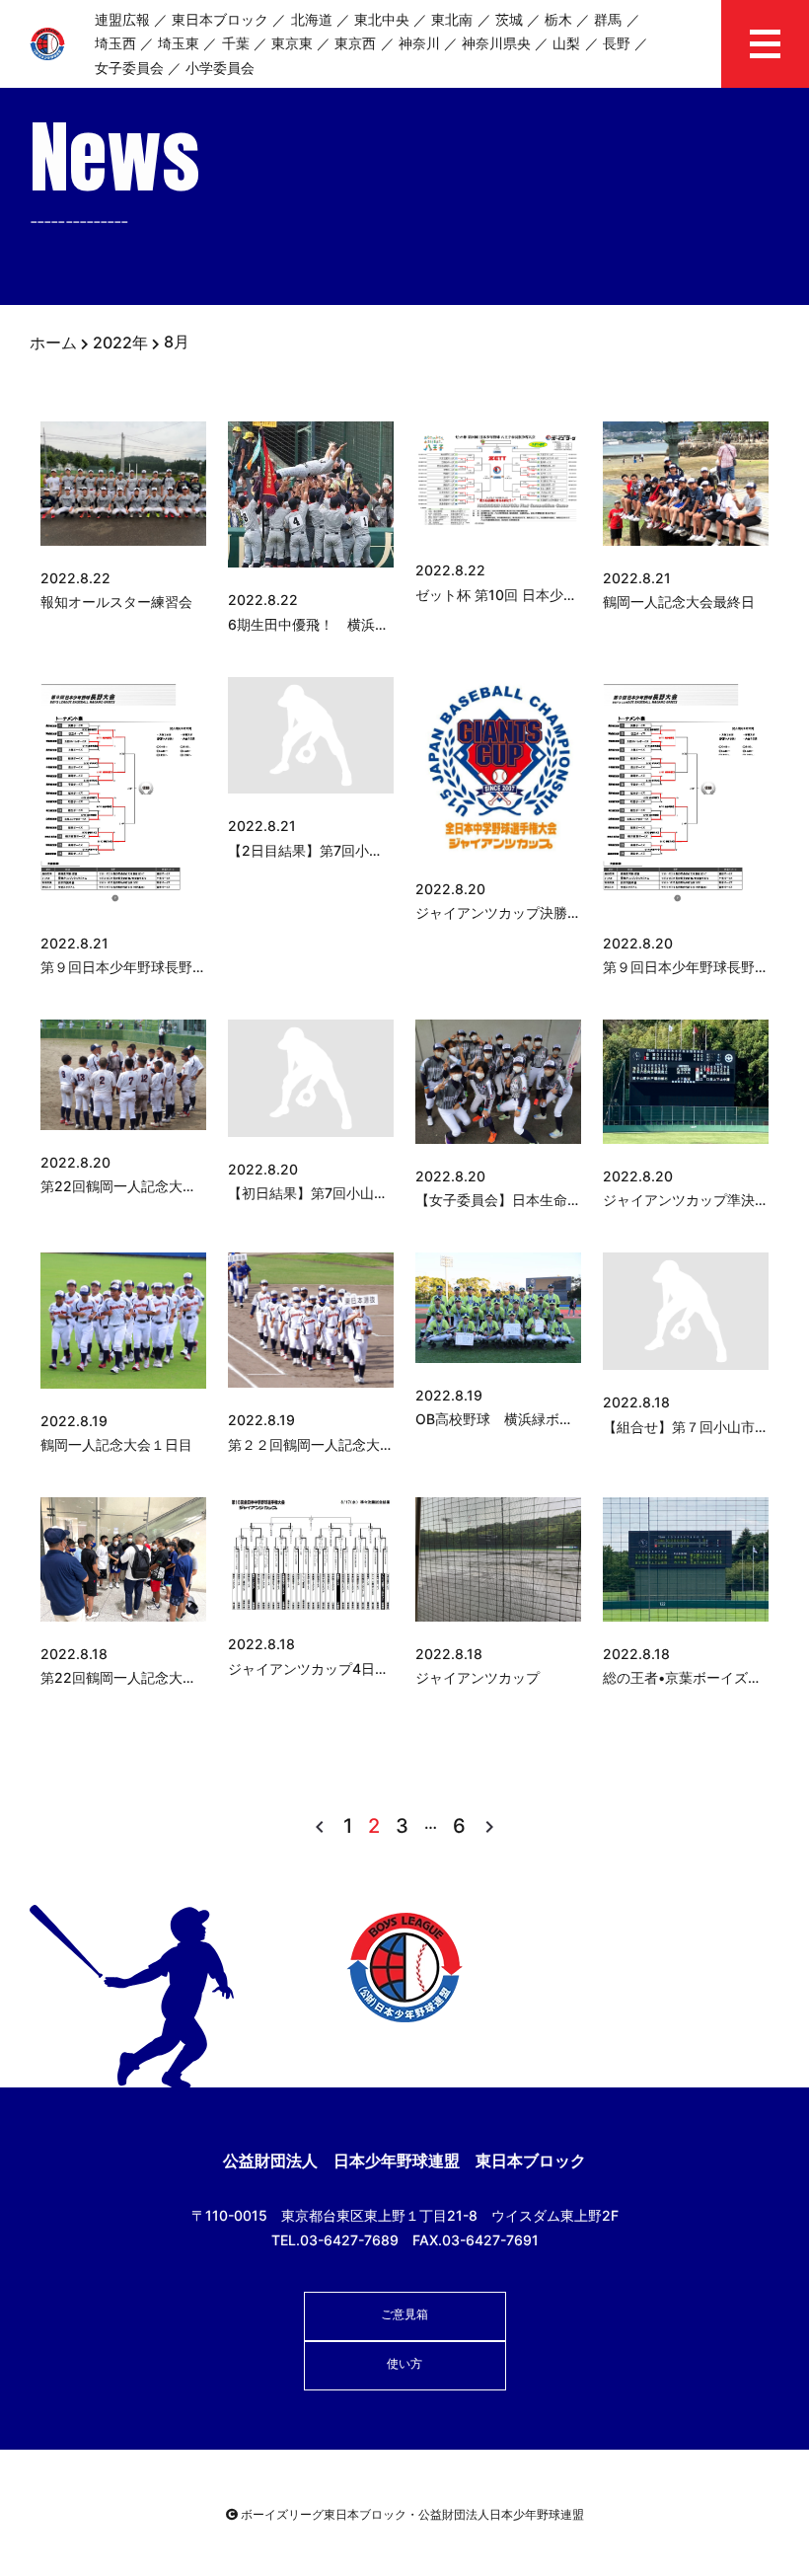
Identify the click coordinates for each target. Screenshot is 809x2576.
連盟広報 (122, 19)
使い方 (404, 2363)
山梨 (566, 43)
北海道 (312, 19)
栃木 (558, 19)
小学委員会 (220, 68)
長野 (617, 43)
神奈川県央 (496, 43)
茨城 (509, 19)
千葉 (236, 43)
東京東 (292, 43)
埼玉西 (115, 43)
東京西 (355, 43)
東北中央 (382, 19)
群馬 (608, 19)
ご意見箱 (404, 2314)
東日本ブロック (220, 19)
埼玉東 (179, 43)
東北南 (452, 19)
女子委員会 (129, 68)
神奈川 (419, 43)
